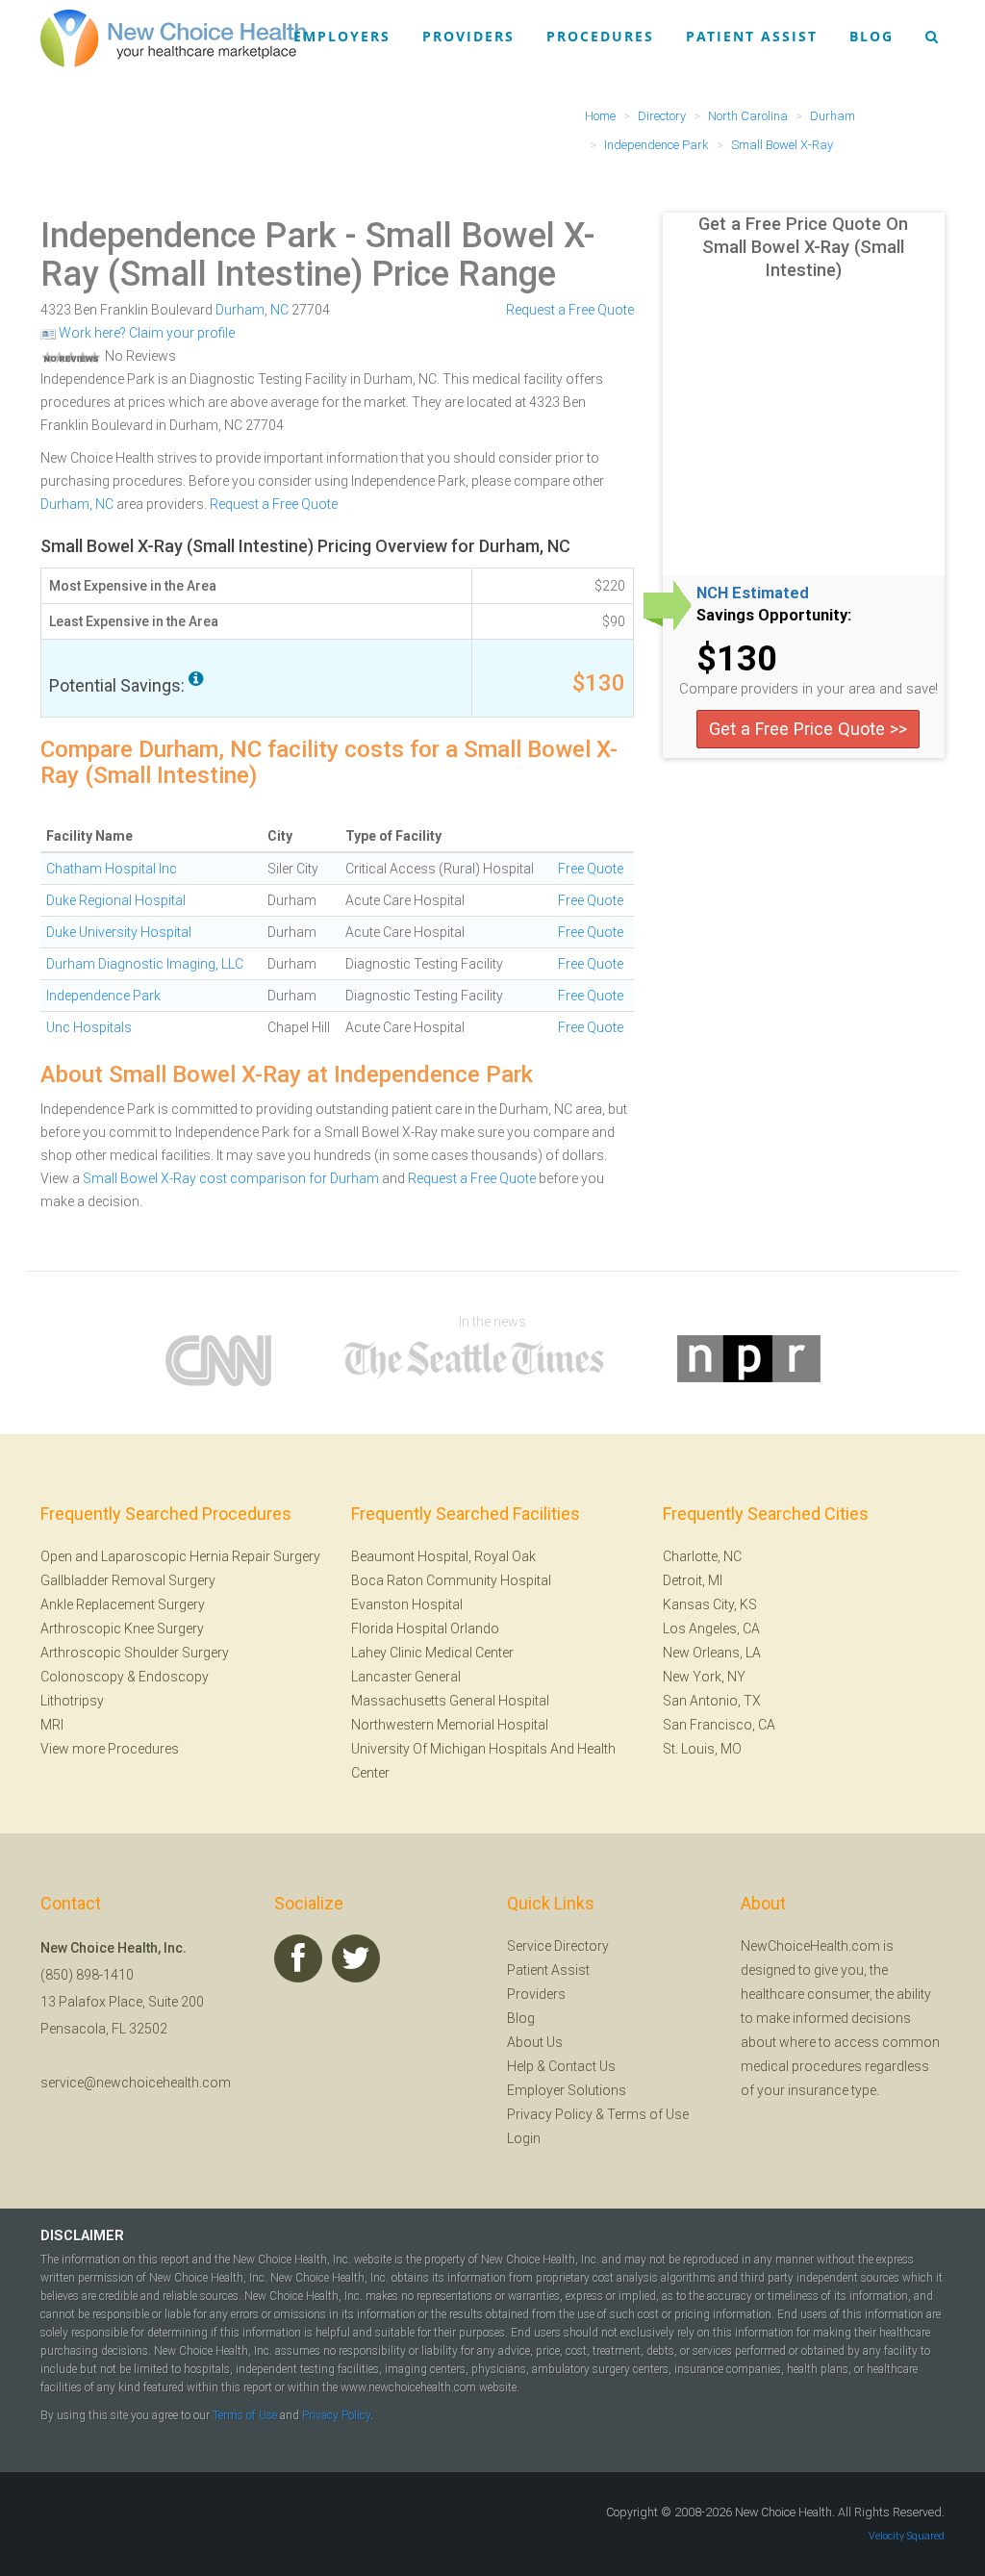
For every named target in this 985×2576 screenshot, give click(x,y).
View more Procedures (110, 1749)
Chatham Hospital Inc (112, 869)
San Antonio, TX (712, 1701)
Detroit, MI (693, 1580)
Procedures (600, 36)
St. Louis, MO (702, 1749)
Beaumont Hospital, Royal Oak (443, 1556)
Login (524, 2138)
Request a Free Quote (570, 310)
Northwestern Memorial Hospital (450, 1725)
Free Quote (591, 869)
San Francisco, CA (719, 1725)
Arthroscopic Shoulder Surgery (135, 1653)
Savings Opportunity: (774, 616)
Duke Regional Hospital (116, 900)
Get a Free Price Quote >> (808, 729)
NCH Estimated (753, 593)
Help (520, 2066)
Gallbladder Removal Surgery (128, 1580)
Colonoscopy (82, 1677)
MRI (52, 1725)
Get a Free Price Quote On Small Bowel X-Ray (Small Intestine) (803, 247)
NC (279, 310)
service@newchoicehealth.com (136, 2083)
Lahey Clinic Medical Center (432, 1653)
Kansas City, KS (710, 1604)
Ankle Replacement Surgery (123, 1604)
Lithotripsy (72, 1701)
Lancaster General (406, 1677)
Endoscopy (174, 1677)
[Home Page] (173, 38)
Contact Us (582, 2066)
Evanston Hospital (407, 1604)
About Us (535, 2042)
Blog (871, 36)
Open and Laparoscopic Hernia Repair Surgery (180, 1556)
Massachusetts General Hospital (450, 1701)
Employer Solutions (567, 2090)
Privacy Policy (550, 2114)
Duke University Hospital (119, 932)
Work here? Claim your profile (145, 333)
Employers (342, 36)
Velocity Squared (907, 2536)
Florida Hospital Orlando (425, 1629)
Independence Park (189, 236)
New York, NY (704, 1677)
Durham (240, 310)
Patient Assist (752, 36)
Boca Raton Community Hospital (451, 1580)
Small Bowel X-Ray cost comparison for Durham (231, 1178)
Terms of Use (648, 2114)
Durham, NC (77, 504)
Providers (468, 36)
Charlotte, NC (702, 1556)
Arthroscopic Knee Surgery (122, 1629)
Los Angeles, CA (711, 1629)
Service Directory (558, 1946)
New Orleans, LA (712, 1653)
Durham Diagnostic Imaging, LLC (145, 964)
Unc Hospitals (89, 1027)
